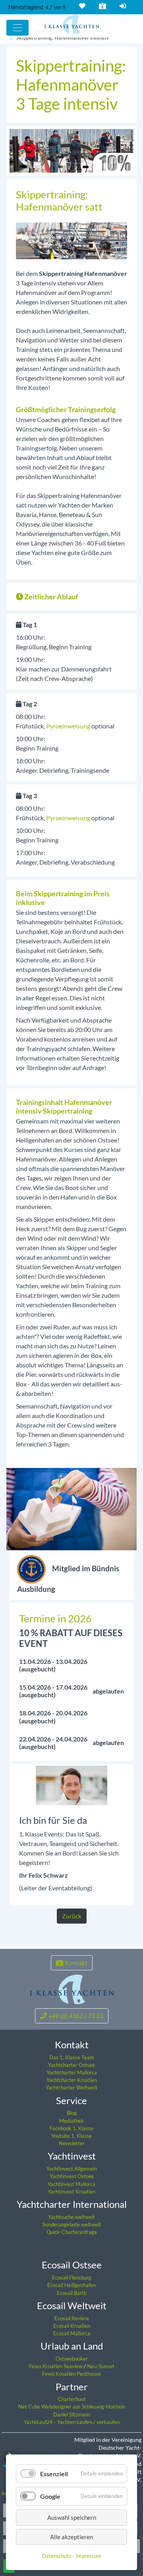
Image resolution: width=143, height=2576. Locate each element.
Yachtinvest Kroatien (71, 2192)
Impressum (89, 2556)
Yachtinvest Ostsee (72, 2176)
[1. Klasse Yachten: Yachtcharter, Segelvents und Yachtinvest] (72, 1989)
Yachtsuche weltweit (71, 2217)
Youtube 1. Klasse (71, 2136)
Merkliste (82, 6)
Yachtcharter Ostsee (71, 2065)
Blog (72, 2113)
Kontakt (102, 6)
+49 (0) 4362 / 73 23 (76, 2016)
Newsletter (72, 2143)
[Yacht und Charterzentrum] (71, 24)
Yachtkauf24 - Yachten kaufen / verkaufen (72, 2422)
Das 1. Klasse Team (72, 2057)
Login (123, 6)
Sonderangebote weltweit (72, 2224)
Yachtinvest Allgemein (72, 2169)
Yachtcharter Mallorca (72, 2072)
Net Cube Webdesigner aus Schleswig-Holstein (72, 2407)
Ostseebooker (72, 2359)
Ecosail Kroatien (72, 2326)
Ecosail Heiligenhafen (71, 2285)
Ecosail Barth (72, 2293)
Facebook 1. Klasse (71, 2128)
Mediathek (71, 2121)
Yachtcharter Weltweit (71, 2087)
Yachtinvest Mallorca (71, 2184)
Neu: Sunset (101, 2366)
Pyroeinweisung (68, 726)
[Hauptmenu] (17, 28)
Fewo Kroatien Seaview (56, 2366)
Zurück (72, 1916)
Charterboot (72, 2399)
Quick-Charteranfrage (72, 2232)
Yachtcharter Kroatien (72, 2080)
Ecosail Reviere (72, 2318)
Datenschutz (57, 2556)
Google (50, 2496)
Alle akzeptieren (71, 2537)
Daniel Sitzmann (72, 2414)
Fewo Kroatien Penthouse (71, 2374)
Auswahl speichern (72, 2517)
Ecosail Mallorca (72, 2333)
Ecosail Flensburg (72, 2278)
